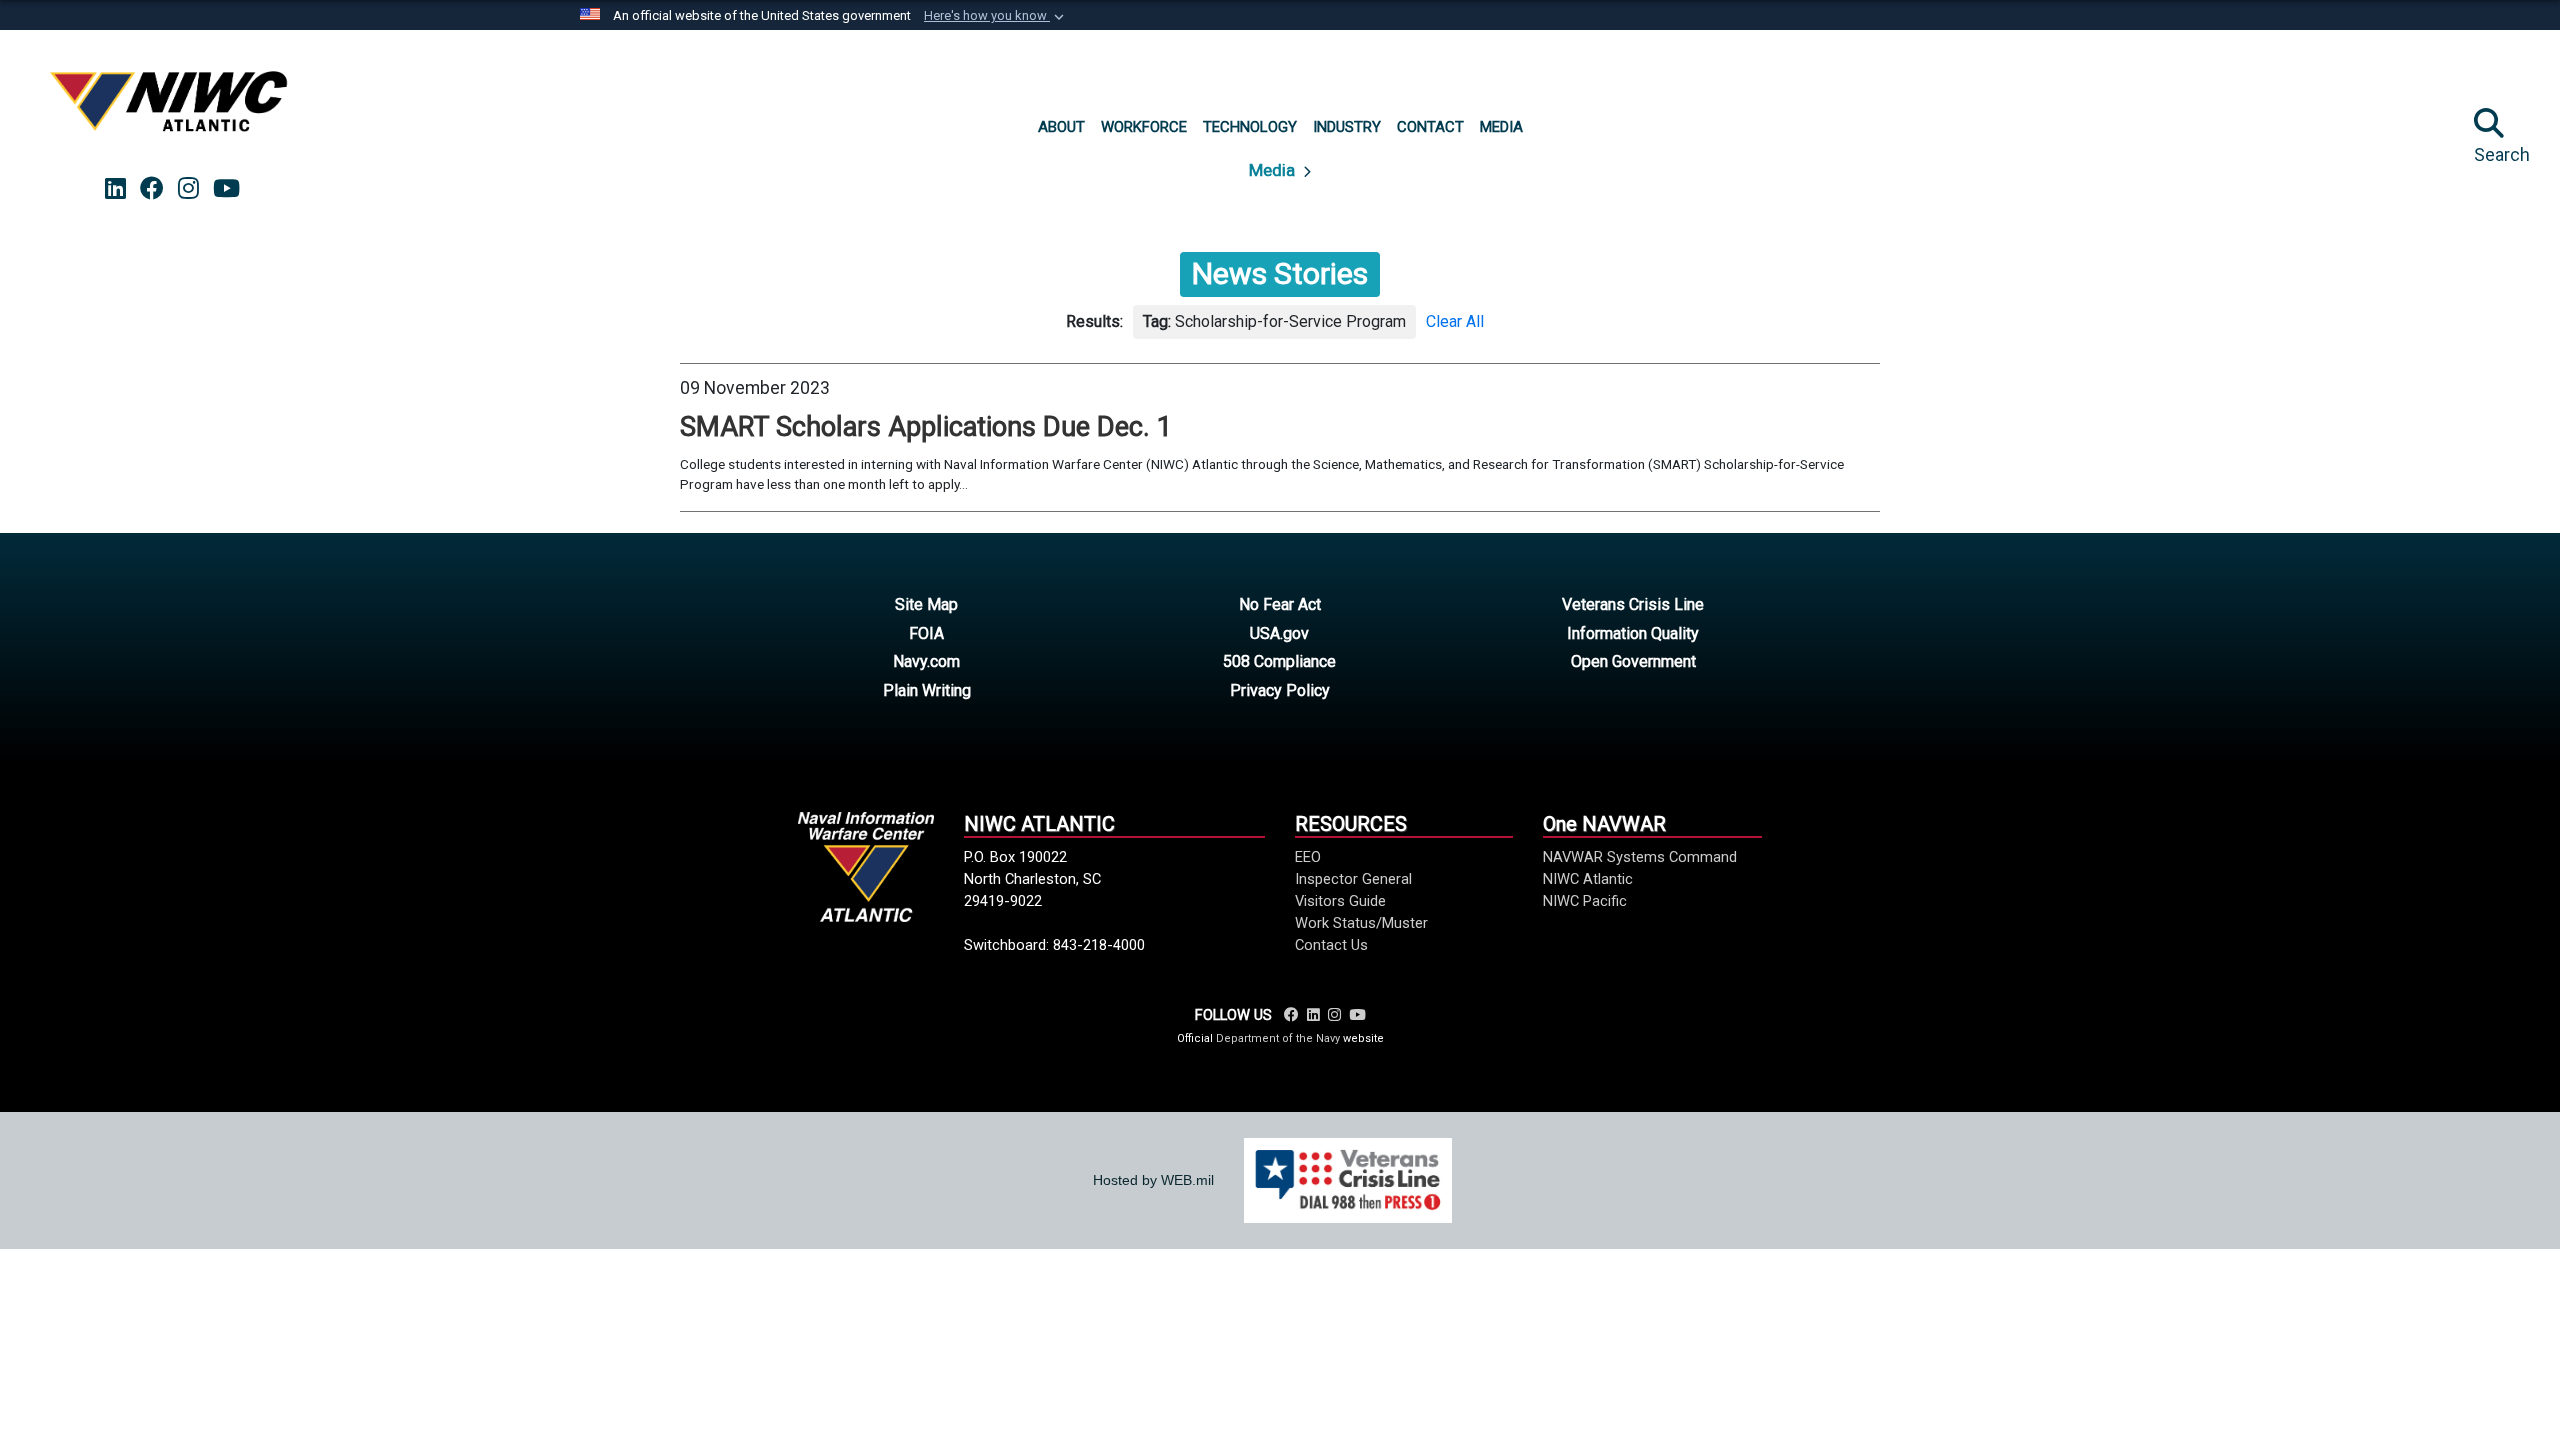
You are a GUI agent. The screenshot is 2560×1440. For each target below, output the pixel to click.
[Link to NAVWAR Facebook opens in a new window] (152, 189)
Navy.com (926, 661)
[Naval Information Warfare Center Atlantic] (172, 109)
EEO (1308, 857)
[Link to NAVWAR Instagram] (1334, 1015)
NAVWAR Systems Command (1640, 857)
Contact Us (1331, 945)
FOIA (926, 633)
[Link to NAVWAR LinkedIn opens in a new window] (115, 189)
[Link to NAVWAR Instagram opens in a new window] (188, 189)
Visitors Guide (1340, 901)
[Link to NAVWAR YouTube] (1357, 1015)
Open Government (1633, 661)
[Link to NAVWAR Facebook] (1291, 1015)
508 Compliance (1279, 661)
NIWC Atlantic (1588, 879)
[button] (996, 16)
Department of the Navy (1278, 1038)
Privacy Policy (1280, 690)
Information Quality (1633, 633)
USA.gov (1279, 633)
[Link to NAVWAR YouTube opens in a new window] (226, 189)
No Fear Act (1280, 604)
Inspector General (1353, 879)
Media (1274, 170)
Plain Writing (927, 690)
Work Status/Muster (1361, 923)
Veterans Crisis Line (1633, 604)
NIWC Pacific (1585, 901)
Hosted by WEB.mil (1153, 1180)
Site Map (926, 604)
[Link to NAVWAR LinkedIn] (1313, 1015)
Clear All (1455, 321)
